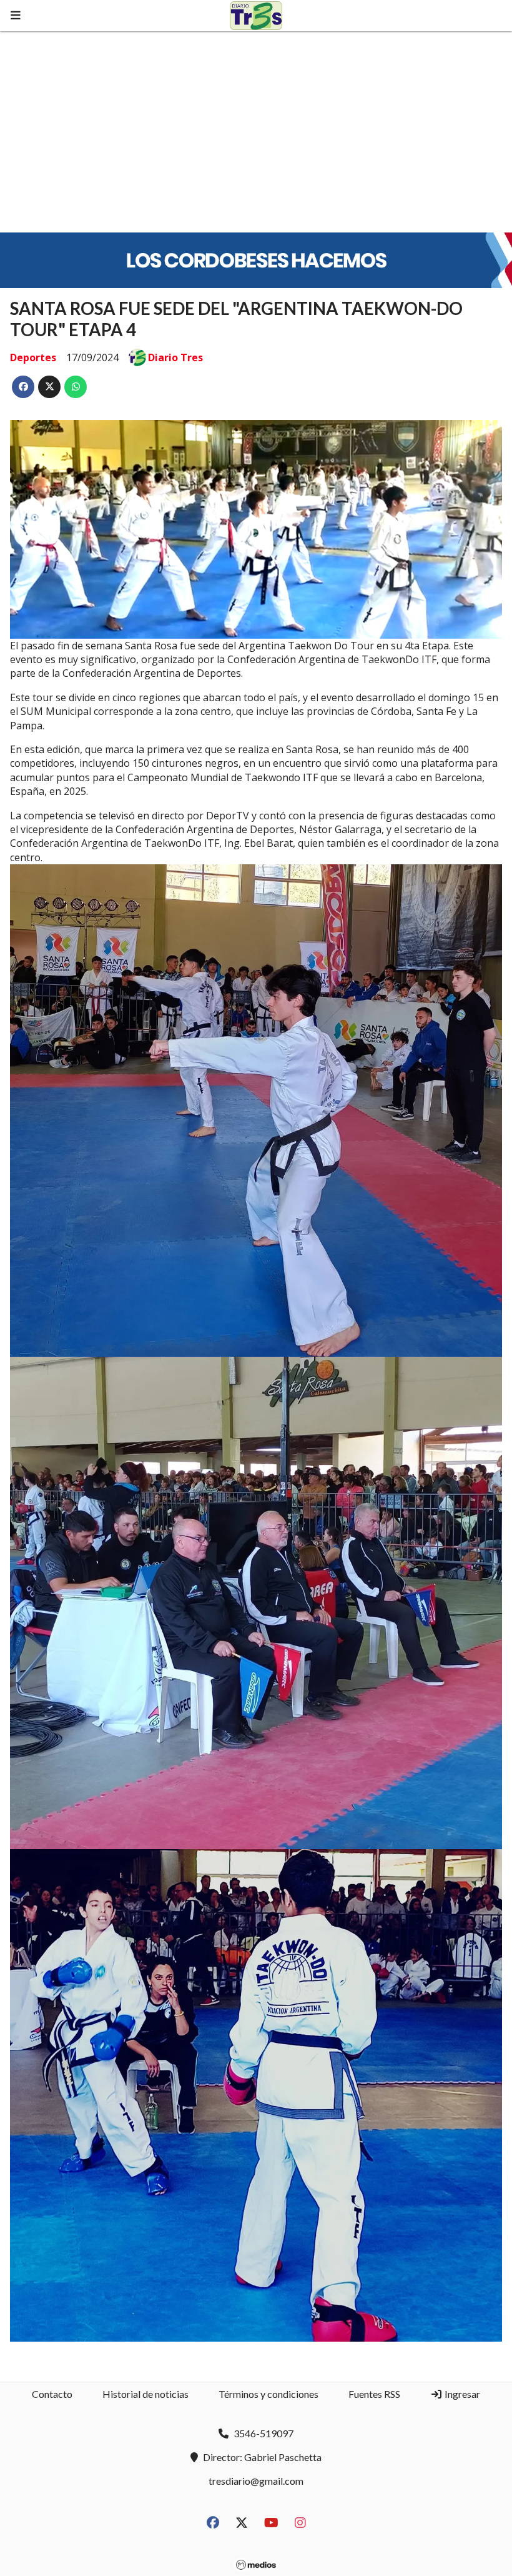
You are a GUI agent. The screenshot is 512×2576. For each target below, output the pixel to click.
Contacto (52, 2394)
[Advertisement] (256, 125)
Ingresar (461, 2394)
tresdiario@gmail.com (256, 2481)
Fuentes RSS (374, 2394)
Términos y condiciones (268, 2394)
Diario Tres (175, 357)
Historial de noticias (145, 2394)
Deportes (33, 357)
